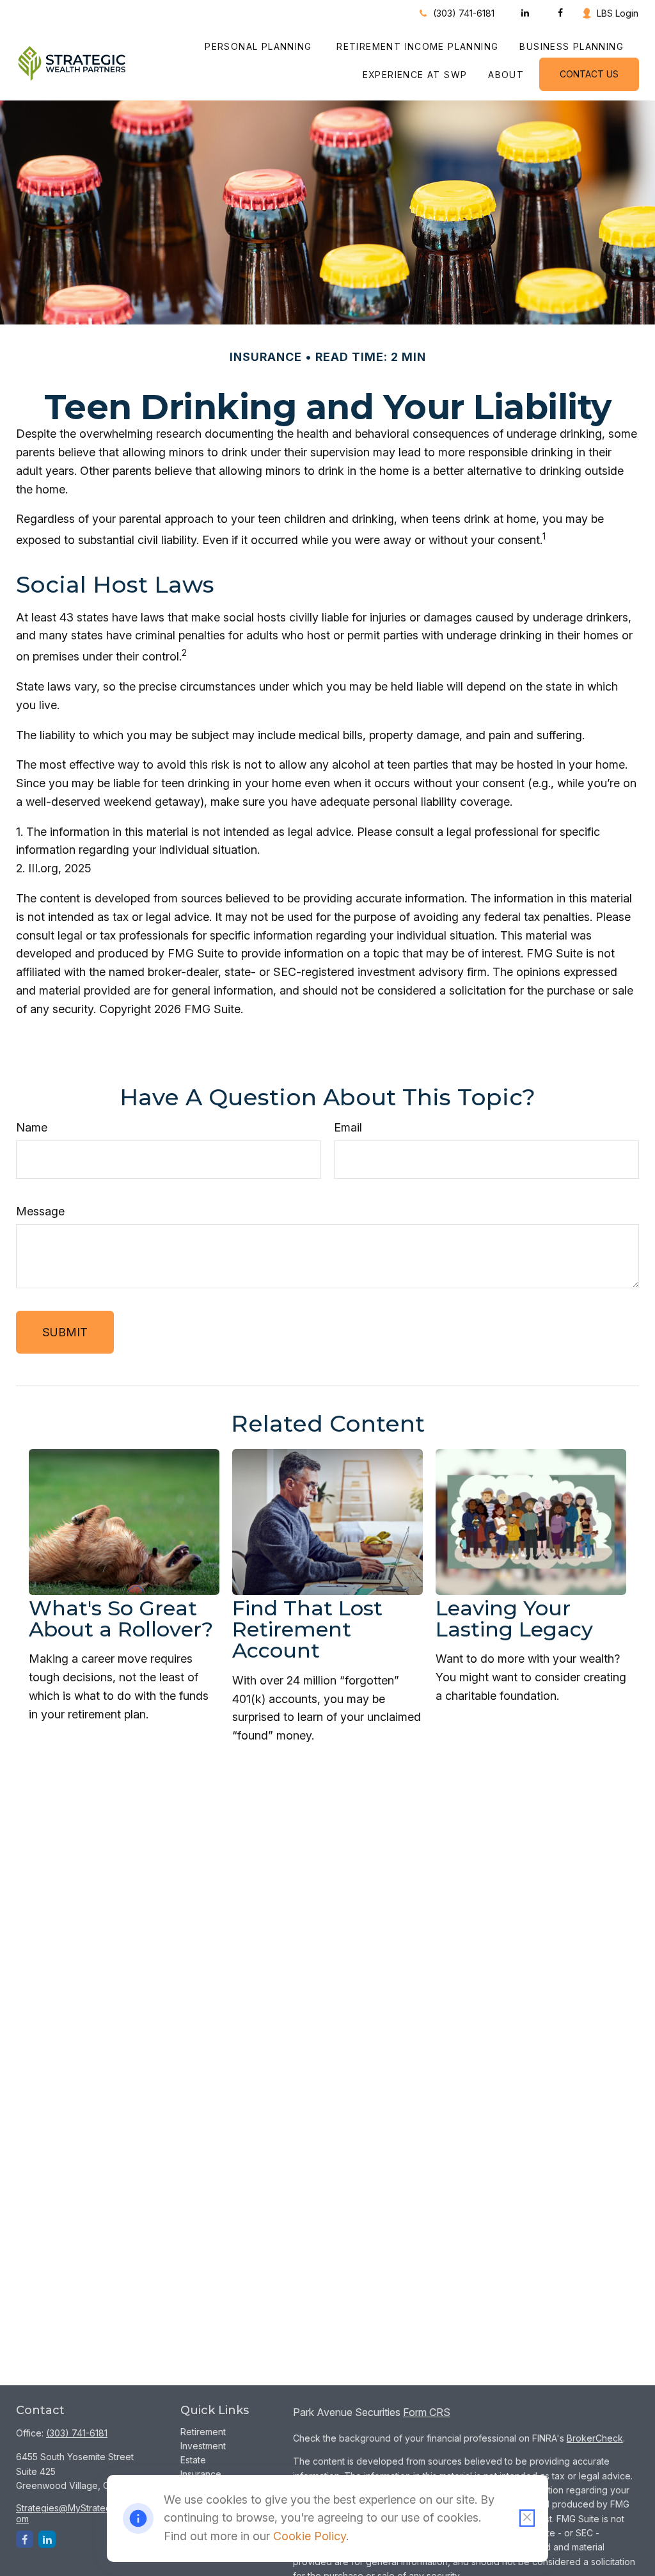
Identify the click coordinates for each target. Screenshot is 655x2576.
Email (348, 1127)
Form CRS (427, 2412)
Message (40, 1211)
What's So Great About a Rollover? (121, 1619)
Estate (193, 2460)
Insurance (201, 2474)
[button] (260, 46)
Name (32, 1127)
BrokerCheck (595, 2438)
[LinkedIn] (525, 13)
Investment (203, 2446)
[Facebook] (560, 13)
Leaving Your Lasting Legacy (514, 1619)
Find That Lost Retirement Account (307, 1629)
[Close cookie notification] (527, 2518)
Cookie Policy (310, 2536)
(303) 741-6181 (464, 13)
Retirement (203, 2432)
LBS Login (618, 13)
